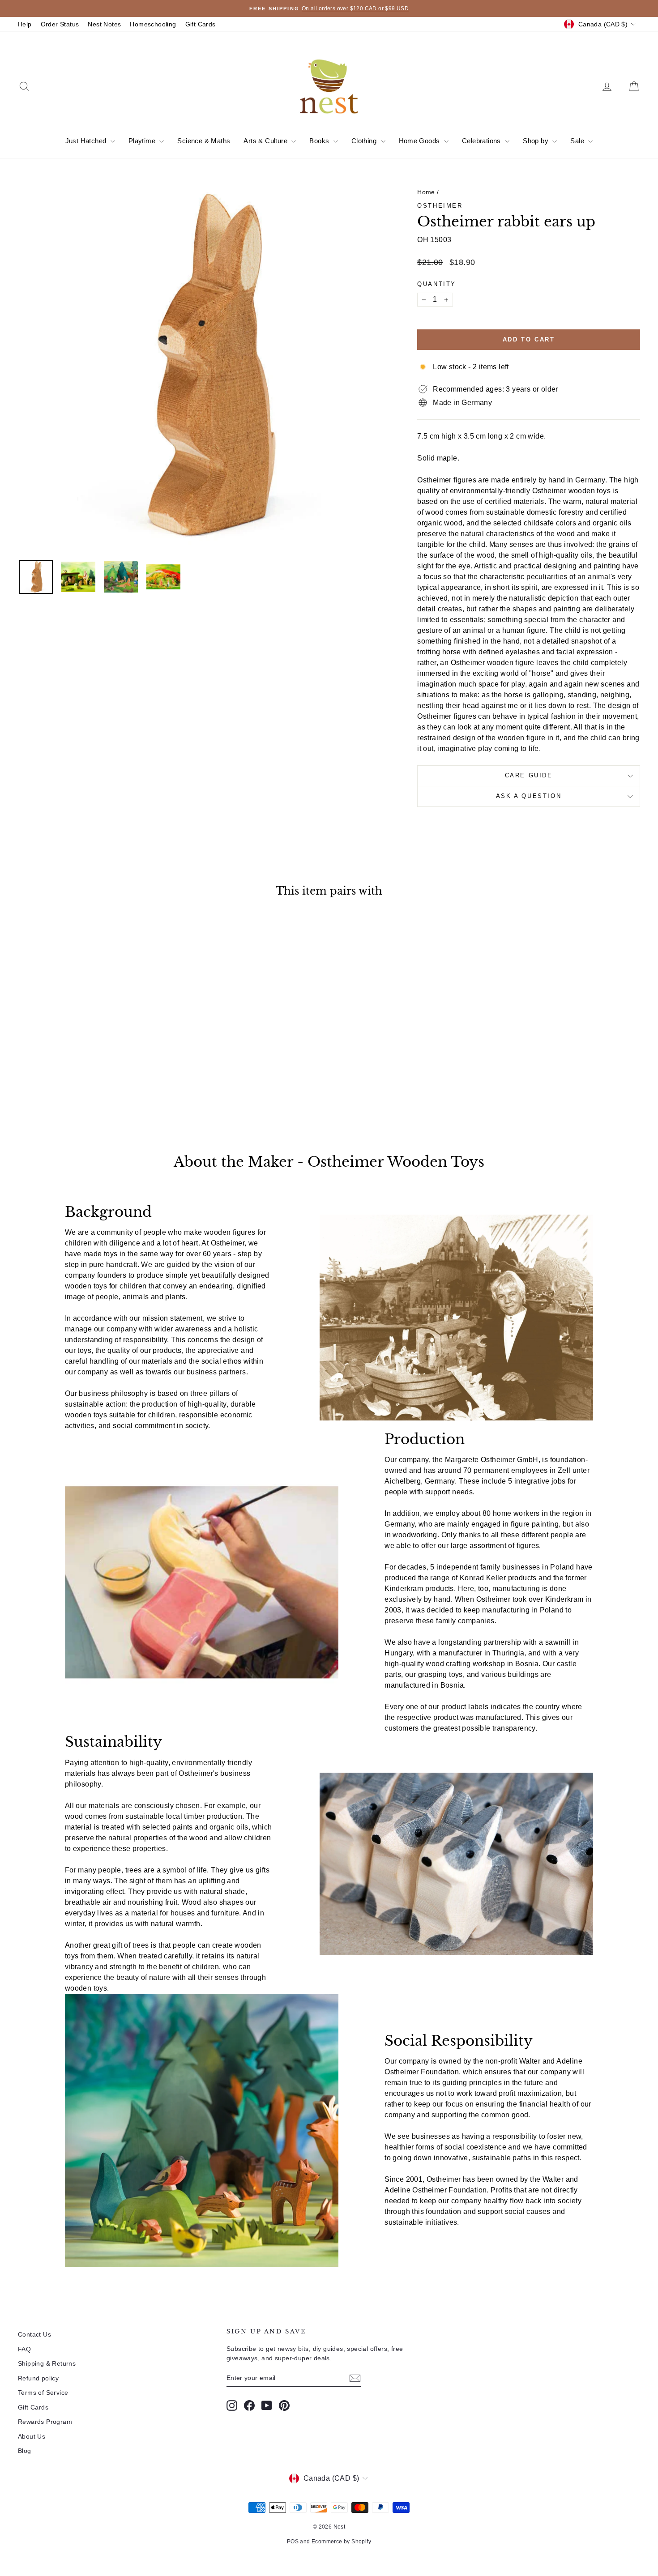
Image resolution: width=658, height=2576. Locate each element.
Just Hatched (87, 141)
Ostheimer (440, 206)
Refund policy (38, 2378)
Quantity (437, 284)
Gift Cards (201, 24)
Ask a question (529, 796)
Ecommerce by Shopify (341, 2542)
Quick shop (92, 1059)
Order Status (60, 24)
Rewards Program (45, 2422)
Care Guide (529, 775)
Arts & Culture (266, 141)
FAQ (24, 2349)
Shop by (536, 141)
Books (320, 141)
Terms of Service (43, 2393)
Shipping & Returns (47, 2363)
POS (293, 2542)
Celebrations (482, 141)
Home (426, 192)
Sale (578, 141)
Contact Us (34, 2334)
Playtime (143, 141)
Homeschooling (153, 24)
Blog (25, 2451)
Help (25, 24)
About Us (32, 2436)
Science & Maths (204, 141)
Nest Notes (104, 24)
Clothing (365, 141)
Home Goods (420, 141)
